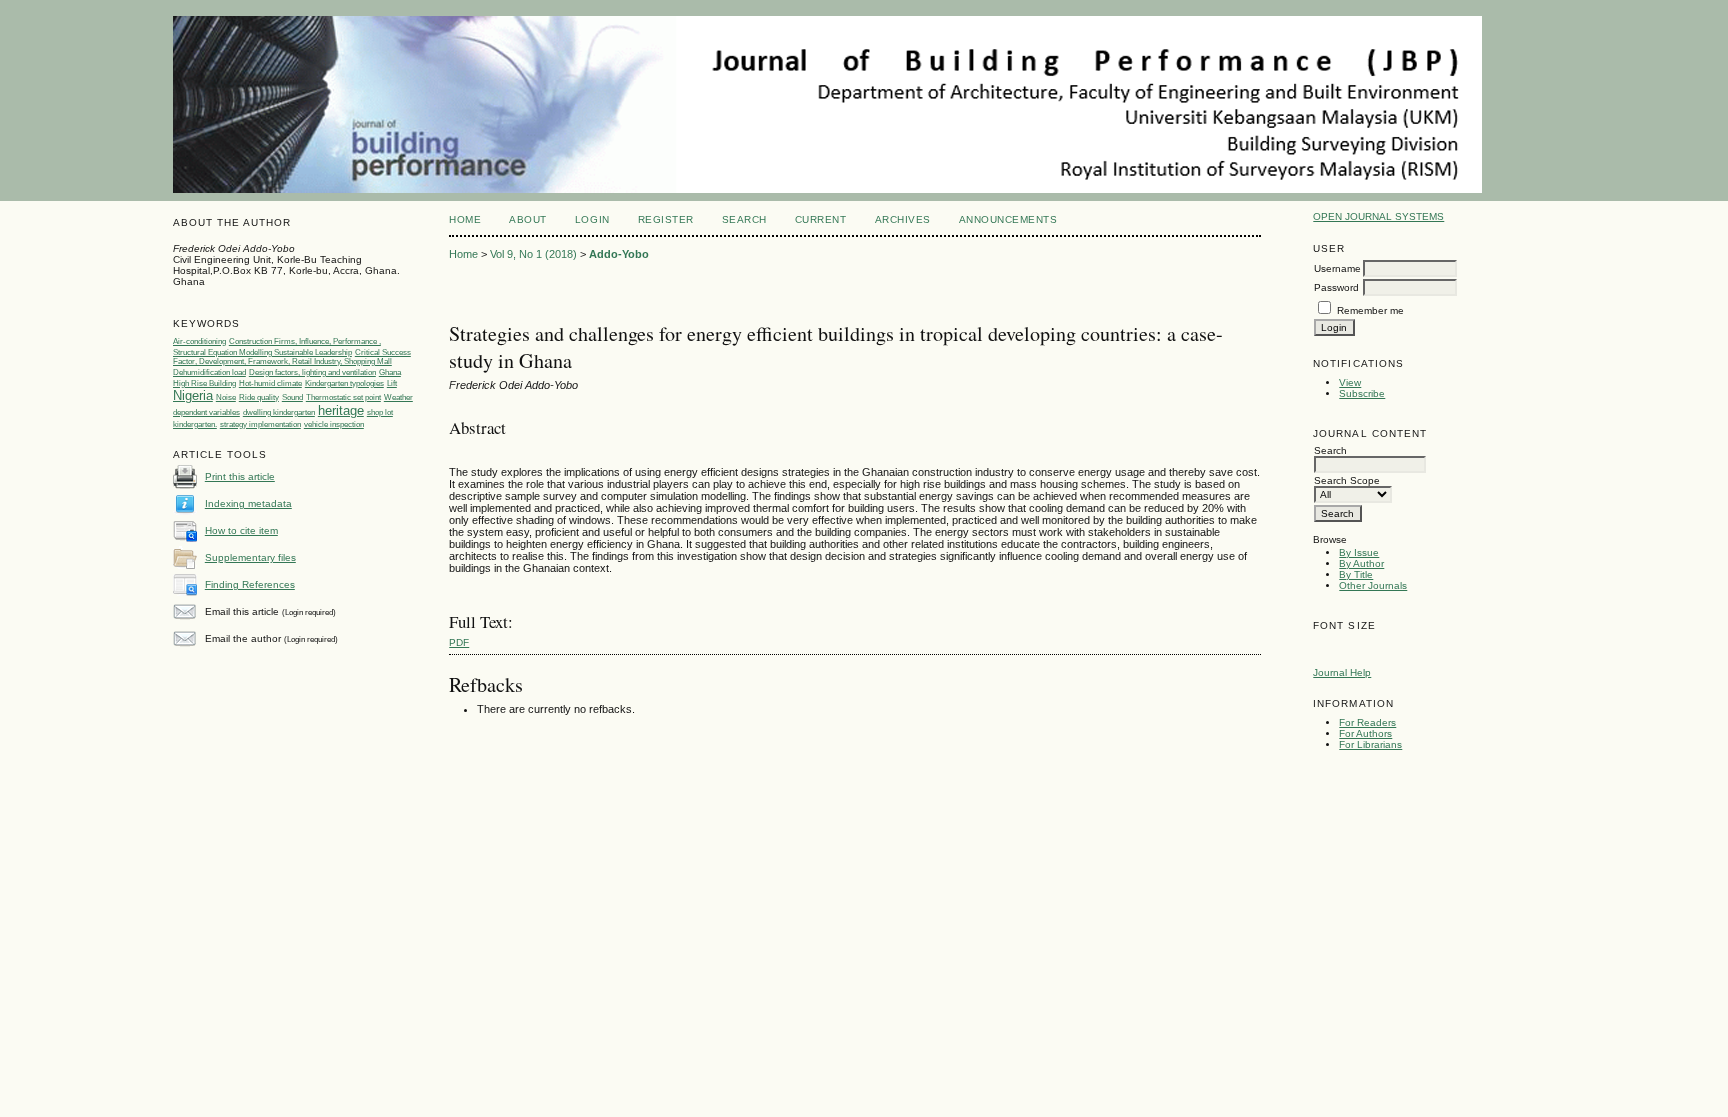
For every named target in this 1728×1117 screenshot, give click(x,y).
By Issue (1359, 552)
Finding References (250, 584)
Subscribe (1362, 393)
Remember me (1370, 310)
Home (465, 219)
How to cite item (241, 530)
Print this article (240, 476)
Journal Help (1342, 672)
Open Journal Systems (1378, 216)
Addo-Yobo (619, 254)
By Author (1361, 563)
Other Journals (1373, 585)
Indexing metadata (248, 503)
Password (1336, 287)
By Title (1356, 574)
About (528, 219)
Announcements (1008, 219)
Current (821, 219)
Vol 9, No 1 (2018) (533, 254)
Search (744, 219)
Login (592, 219)
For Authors (1365, 733)
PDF (459, 642)
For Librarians (1370, 744)
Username (1337, 268)
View (1350, 382)
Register (666, 219)
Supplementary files (250, 557)
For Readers (1367, 722)
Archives (903, 219)
